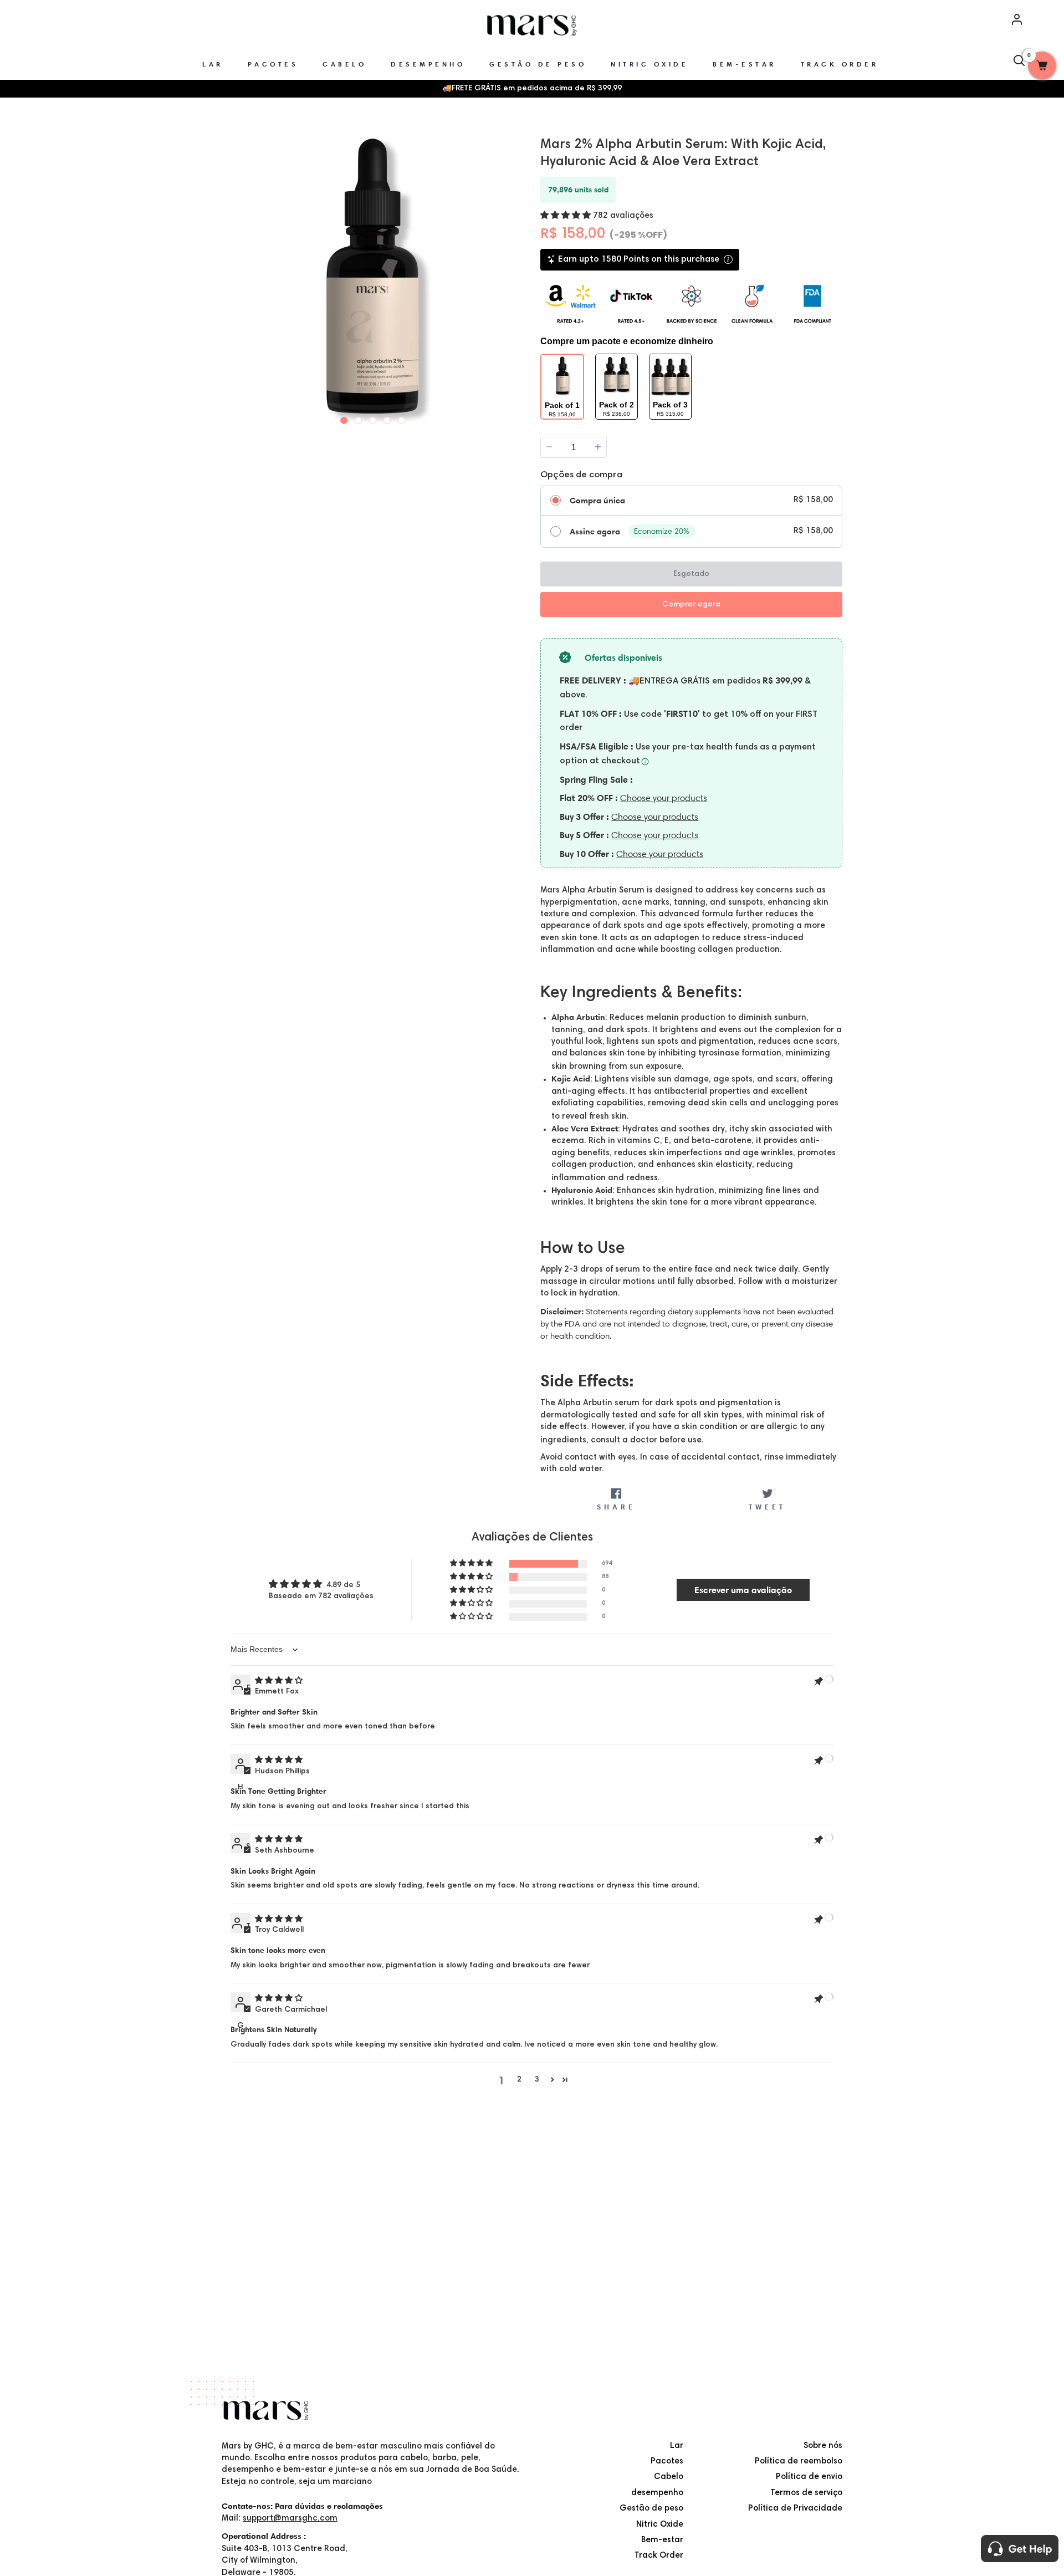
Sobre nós (823, 2446)
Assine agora (595, 532)
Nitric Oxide (660, 2525)
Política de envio (809, 2477)
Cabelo (669, 2477)
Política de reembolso (799, 2462)
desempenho (657, 2493)
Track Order (659, 2556)
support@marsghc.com (290, 2519)
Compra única (597, 501)
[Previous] (232, 275)
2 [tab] (359, 418)
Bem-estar (662, 2540)
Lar (677, 2446)
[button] (567, 216)
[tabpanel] (373, 276)
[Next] (514, 275)
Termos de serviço (806, 2493)
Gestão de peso (651, 2509)
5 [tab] (402, 418)
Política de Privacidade (795, 2509)
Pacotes (667, 2462)
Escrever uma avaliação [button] (743, 1590)
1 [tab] (344, 418)
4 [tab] (387, 418)
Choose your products (664, 798)
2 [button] (519, 2080)
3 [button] (537, 2080)
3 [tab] (373, 418)
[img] (279, 1681)
